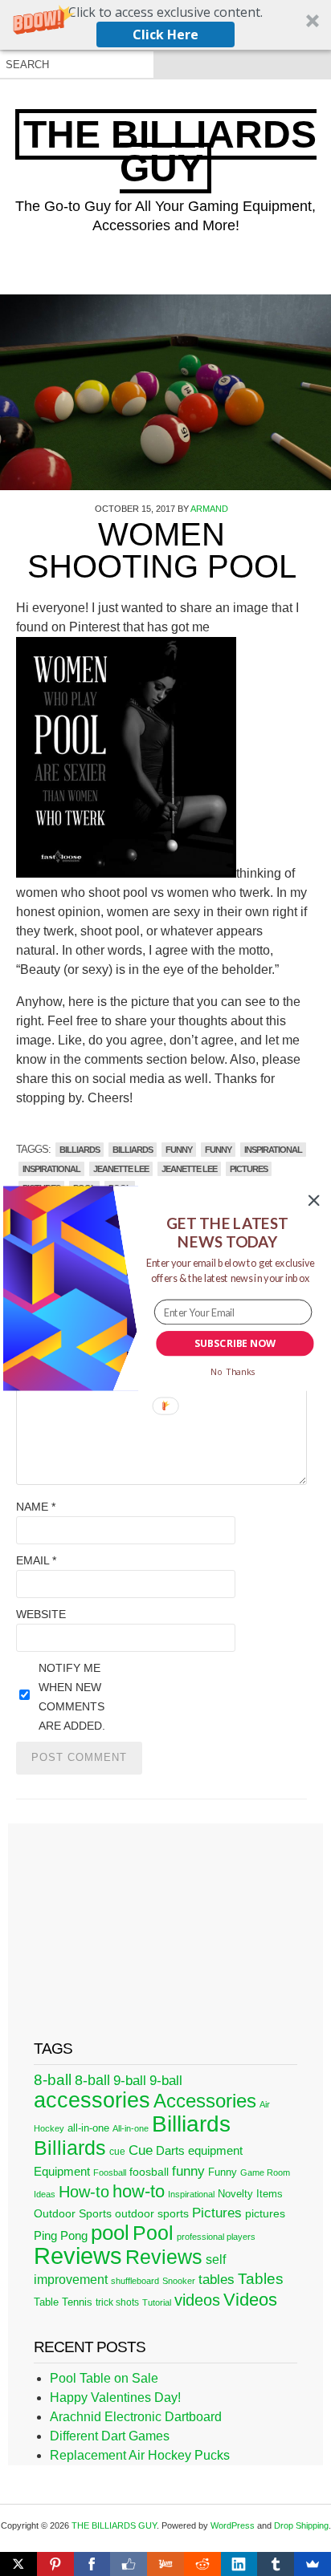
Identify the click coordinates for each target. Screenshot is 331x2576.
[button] (228, 1232)
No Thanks (233, 1371)
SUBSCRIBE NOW (235, 1343)
